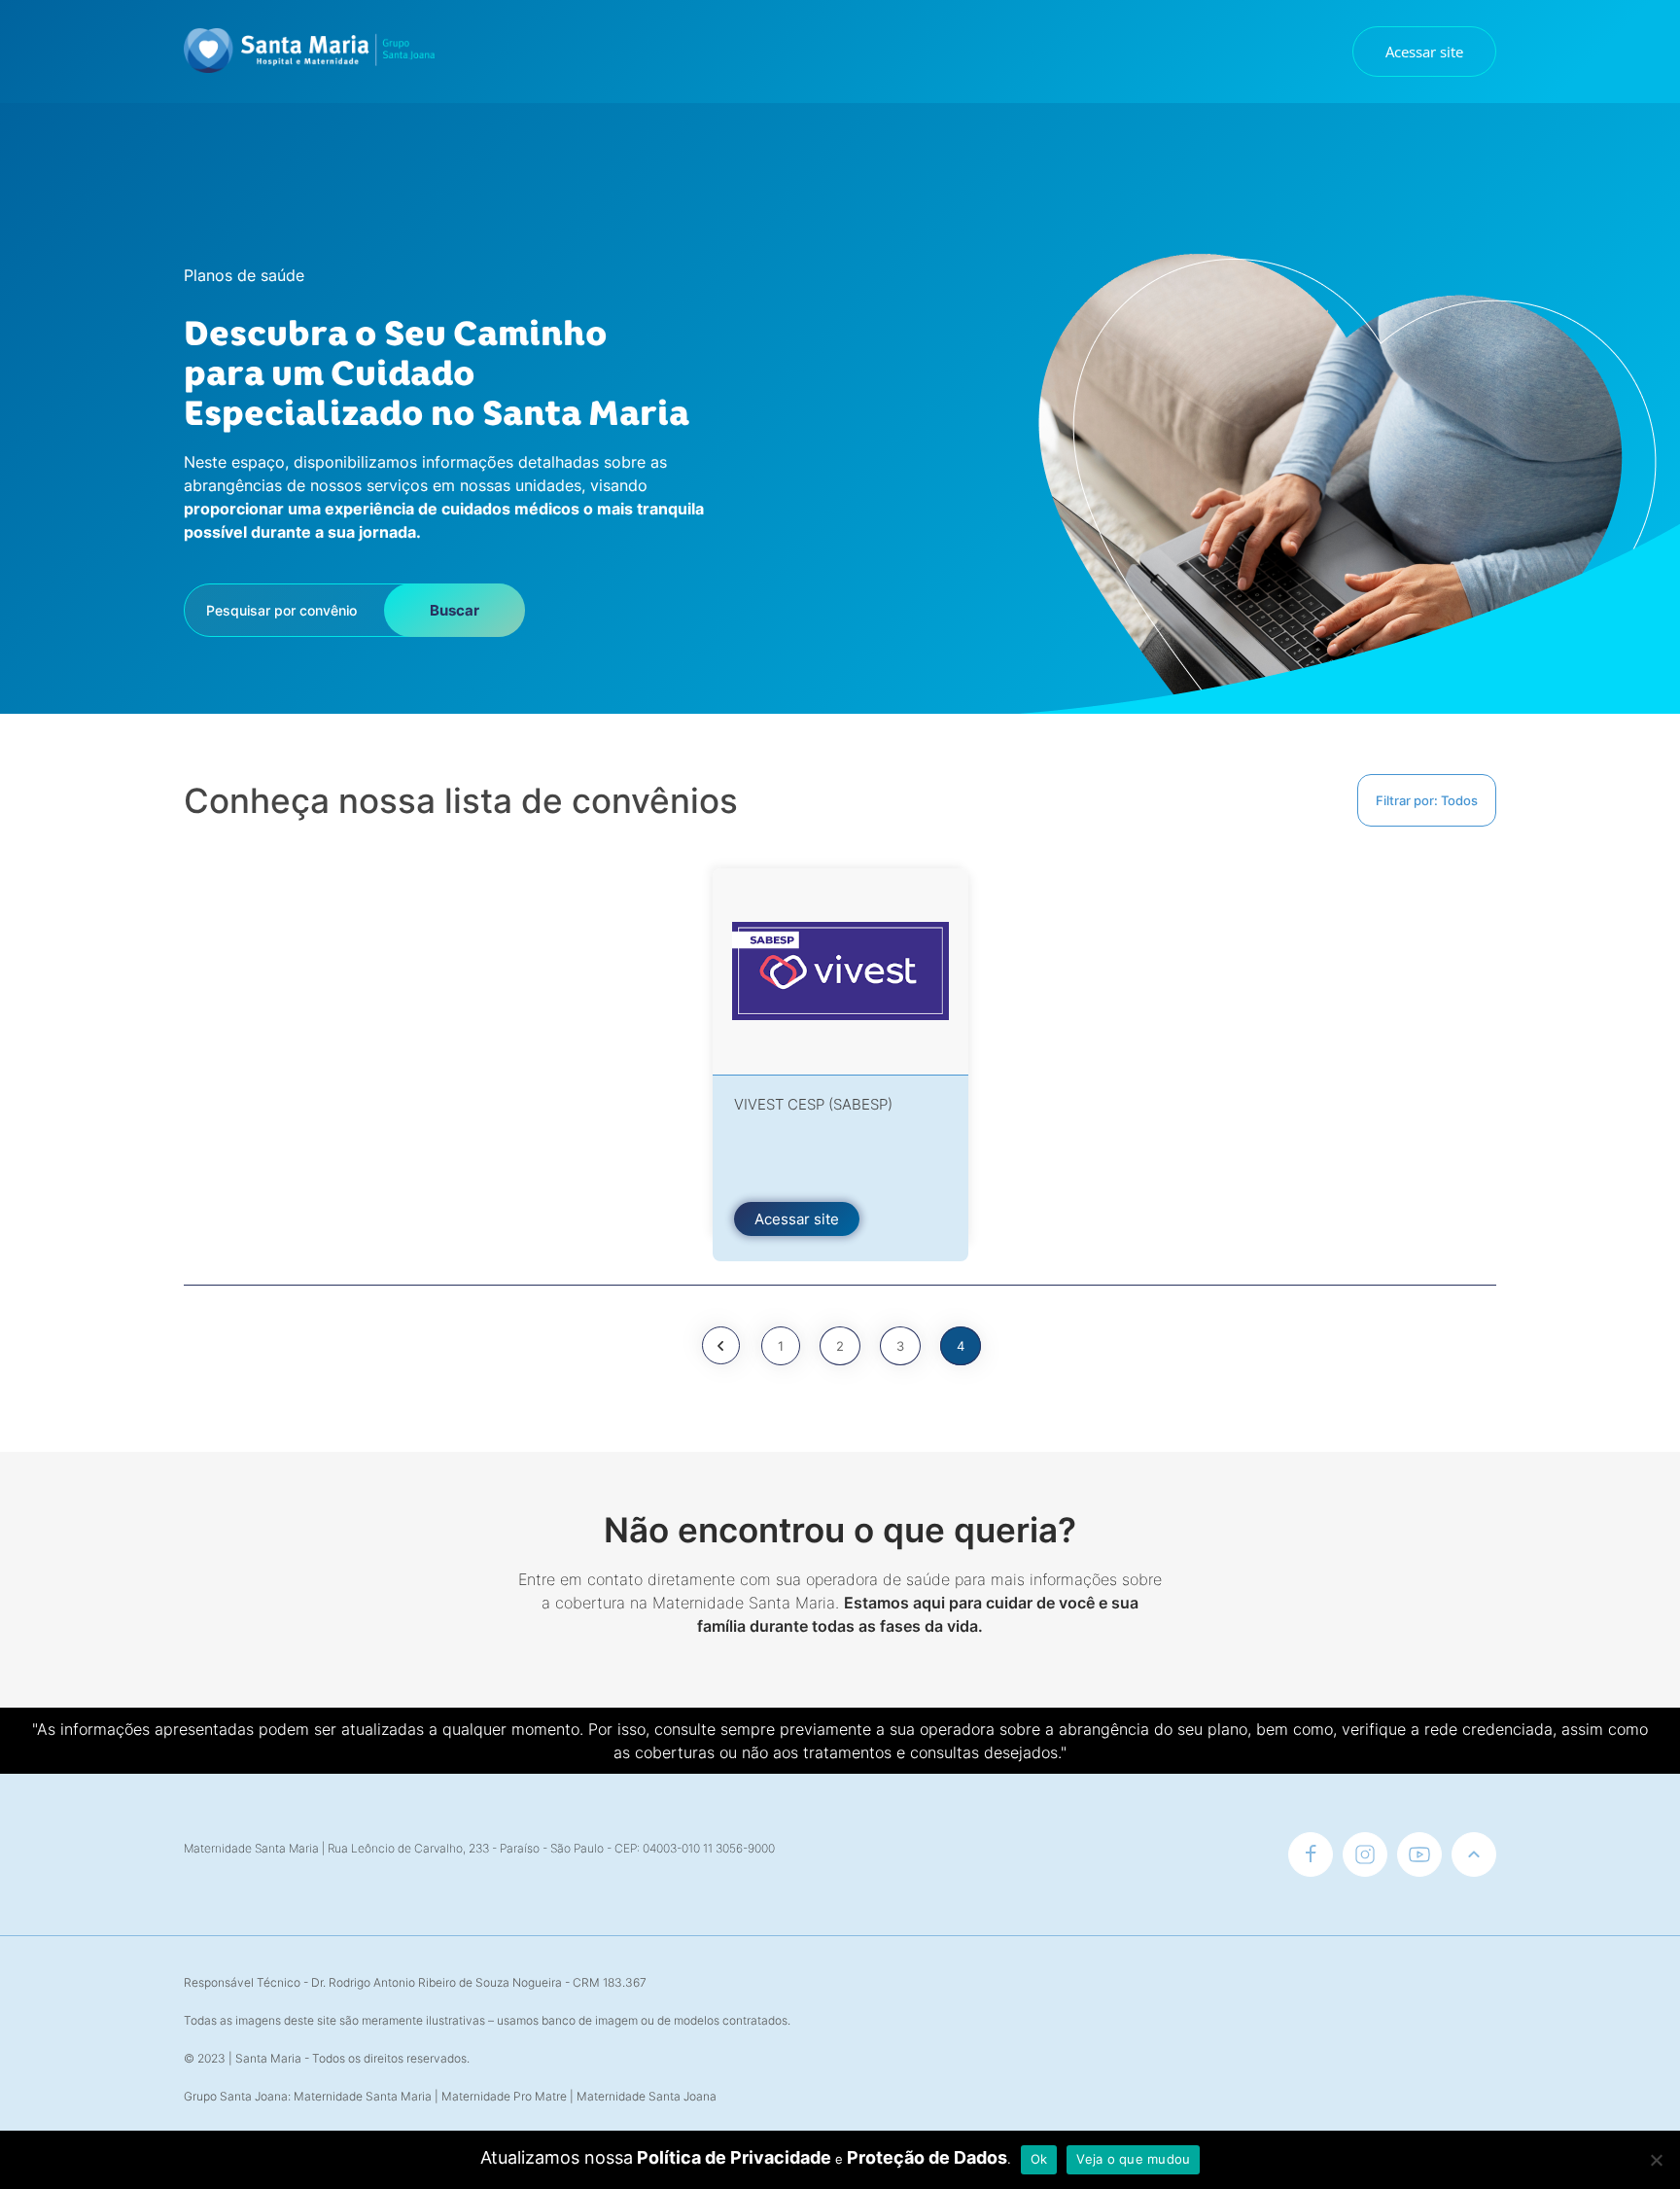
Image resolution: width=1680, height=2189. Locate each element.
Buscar (455, 610)
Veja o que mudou (1133, 2159)
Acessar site (1424, 52)
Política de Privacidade (734, 2157)
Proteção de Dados (927, 2157)
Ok (1039, 2159)
